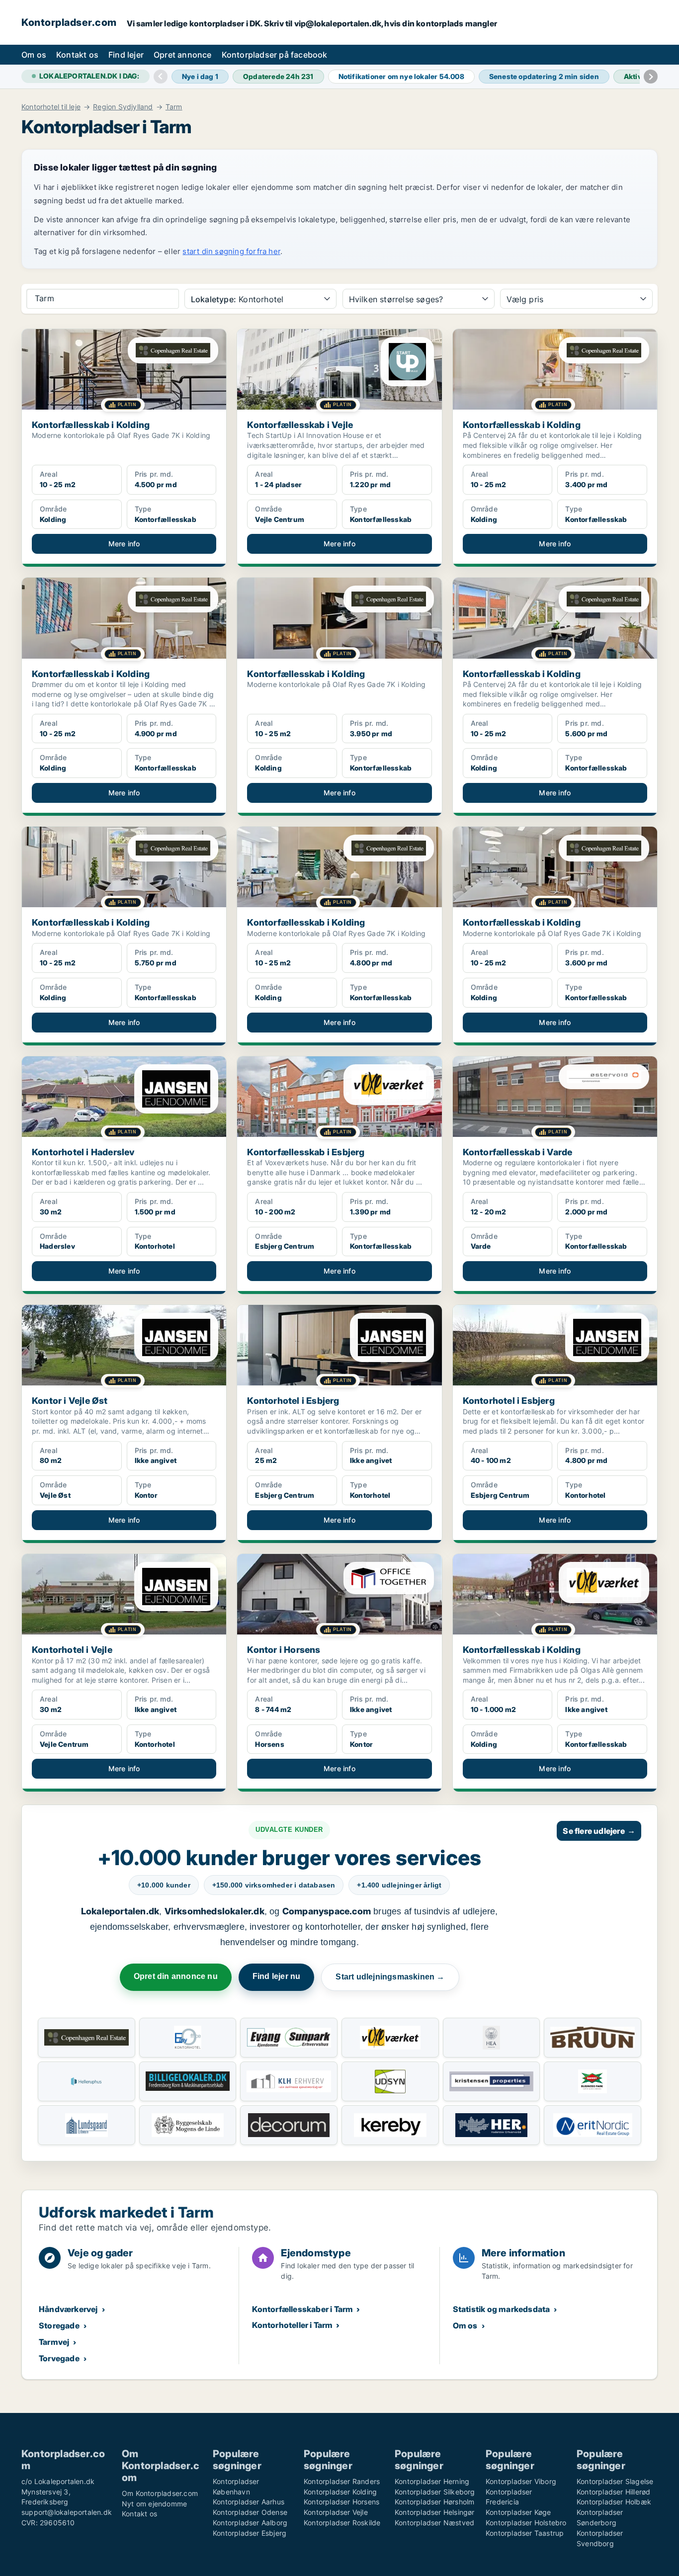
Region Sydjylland (123, 107)
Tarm (174, 107)
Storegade (59, 2325)
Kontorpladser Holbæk (614, 2502)
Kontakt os (77, 55)
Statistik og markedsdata (502, 2309)
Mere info (124, 544)
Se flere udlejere (599, 1831)
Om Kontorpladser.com (160, 2493)
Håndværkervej (68, 2309)
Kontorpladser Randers (342, 2481)
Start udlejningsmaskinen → (390, 1977)
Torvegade (59, 2358)
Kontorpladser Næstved (434, 2523)
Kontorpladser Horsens (341, 2502)
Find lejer (126, 55)
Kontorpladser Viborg (521, 2481)
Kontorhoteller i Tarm (292, 2325)
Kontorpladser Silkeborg (435, 2492)
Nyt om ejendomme (154, 2504)
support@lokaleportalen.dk (67, 2512)
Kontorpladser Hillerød (613, 2492)
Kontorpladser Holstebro (526, 2523)
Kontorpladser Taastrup (525, 2533)
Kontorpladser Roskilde (342, 2523)
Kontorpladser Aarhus (249, 2502)
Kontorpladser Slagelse (615, 2481)
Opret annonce (183, 55)
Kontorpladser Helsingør (435, 2512)
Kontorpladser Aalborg (250, 2523)
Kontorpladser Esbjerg (250, 2533)
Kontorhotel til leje (51, 107)
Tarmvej (54, 2342)
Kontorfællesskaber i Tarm (302, 2309)
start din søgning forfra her (231, 251)
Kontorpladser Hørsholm (434, 2502)
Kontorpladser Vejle (336, 2512)
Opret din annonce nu (176, 1976)
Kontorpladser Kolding (340, 2492)
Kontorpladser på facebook (275, 55)
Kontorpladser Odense (250, 2512)
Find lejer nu (277, 1976)
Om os (34, 55)
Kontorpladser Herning (432, 2481)
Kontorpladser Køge (518, 2512)
